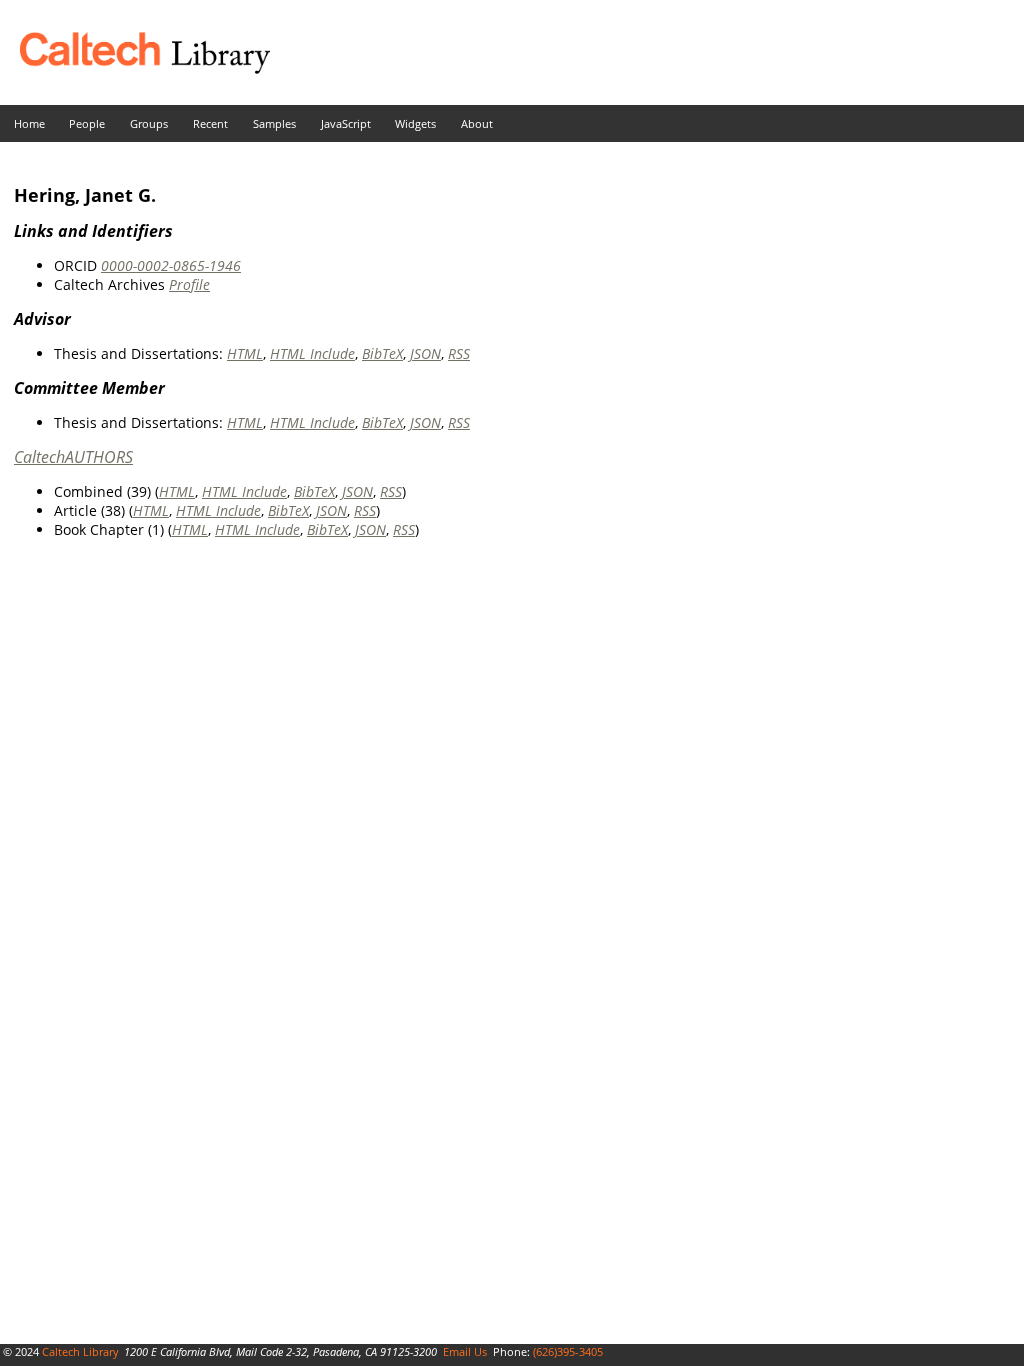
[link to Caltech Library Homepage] (135, 68)
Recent (210, 123)
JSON (425, 353)
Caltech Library (80, 1351)
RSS (459, 353)
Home (29, 123)
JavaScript (346, 123)
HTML (245, 353)
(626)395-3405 (568, 1351)
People (87, 123)
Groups (149, 123)
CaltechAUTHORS (73, 457)
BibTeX (382, 353)
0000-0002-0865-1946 (171, 265)
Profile (189, 284)
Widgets (415, 123)
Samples (274, 123)
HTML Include (312, 353)
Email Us (465, 1351)
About (477, 123)
